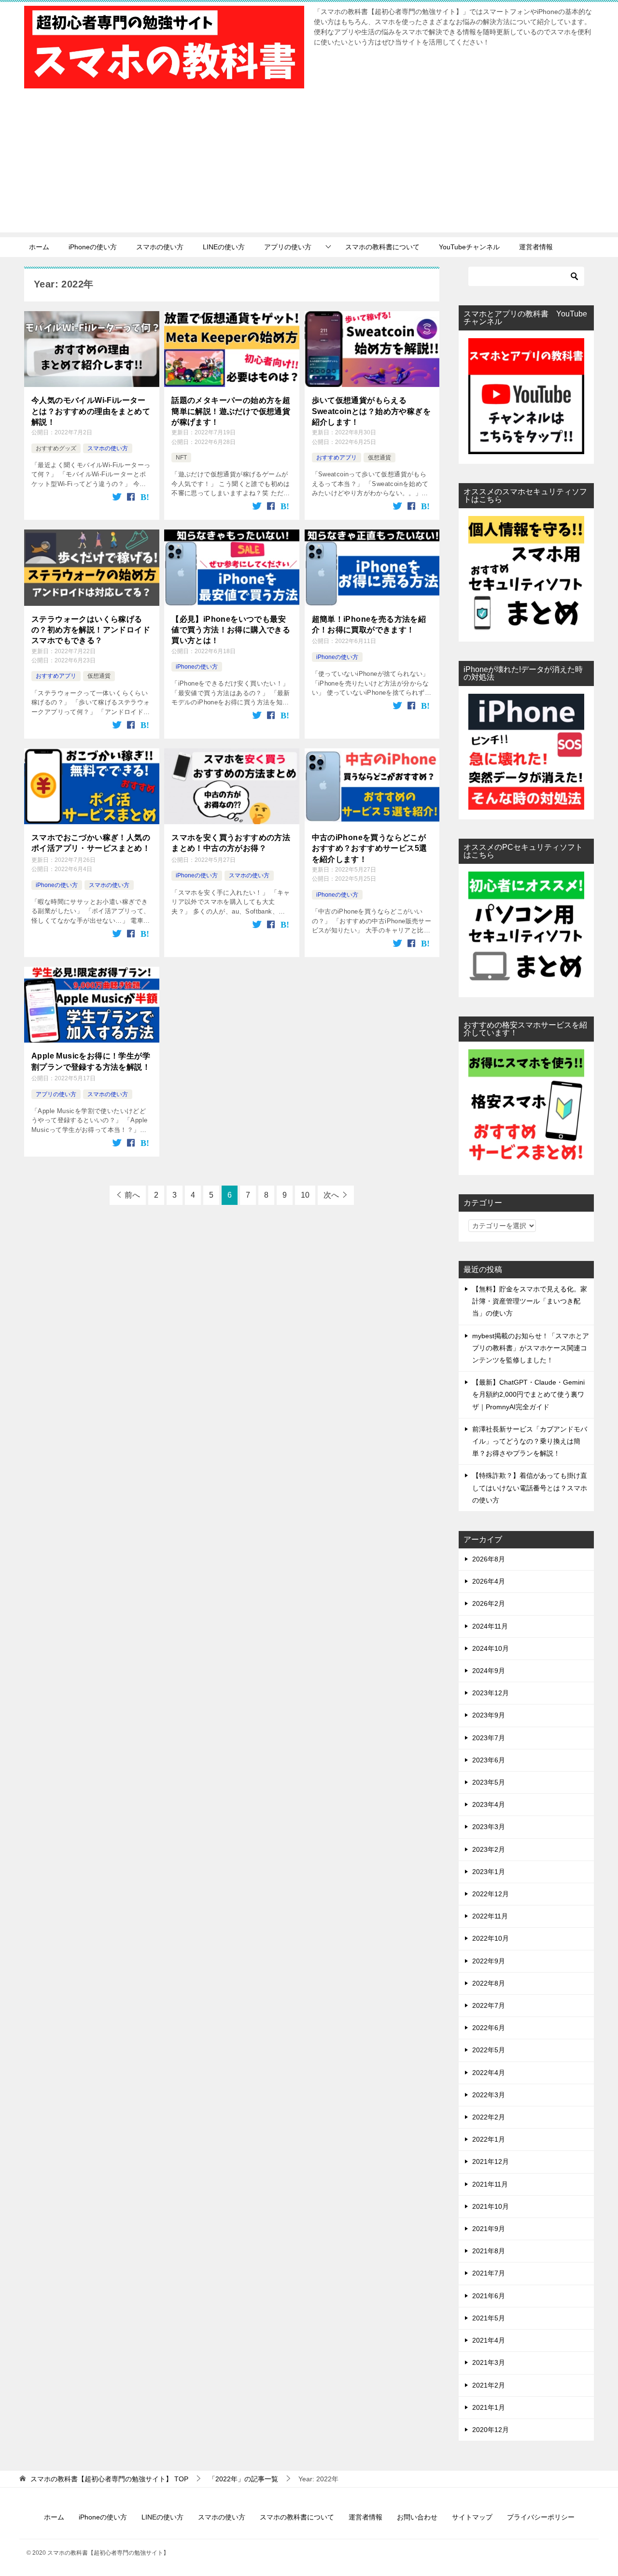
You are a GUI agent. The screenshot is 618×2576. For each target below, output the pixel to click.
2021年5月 (489, 2318)
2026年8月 (489, 1559)
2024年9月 (489, 1671)
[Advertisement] (309, 165)
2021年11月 (490, 2184)
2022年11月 (490, 1916)
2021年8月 (489, 2251)
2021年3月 (489, 2362)
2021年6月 (489, 2296)
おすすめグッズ (56, 448)
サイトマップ (472, 2517)
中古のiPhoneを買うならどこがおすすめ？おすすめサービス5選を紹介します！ (370, 848)
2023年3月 (489, 1827)
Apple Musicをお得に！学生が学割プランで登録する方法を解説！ (91, 1061)
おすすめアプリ (337, 458)
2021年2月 (489, 2385)
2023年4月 (489, 1804)
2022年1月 (489, 2139)
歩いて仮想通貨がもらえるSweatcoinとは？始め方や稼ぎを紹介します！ (372, 411)
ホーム (39, 247)
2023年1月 (489, 1872)
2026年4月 (489, 1581)
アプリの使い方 (288, 247)
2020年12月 (491, 2430)
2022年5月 (489, 2050)
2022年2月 (489, 2117)
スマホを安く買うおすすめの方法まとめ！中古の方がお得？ (231, 843)
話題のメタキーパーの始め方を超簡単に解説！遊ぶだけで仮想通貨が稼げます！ (231, 411)
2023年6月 (489, 1760)
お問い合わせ (417, 2517)
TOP (109, 2479)
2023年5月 (489, 1782)
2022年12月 (491, 1894)
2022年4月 (489, 2073)
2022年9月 (489, 1961)
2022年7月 (489, 2005)
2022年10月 (491, 1938)
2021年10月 (491, 2206)
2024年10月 (491, 1648)
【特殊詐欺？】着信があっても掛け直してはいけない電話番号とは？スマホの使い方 (530, 1488)
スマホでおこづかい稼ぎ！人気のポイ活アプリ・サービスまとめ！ (91, 843)
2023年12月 (491, 1693)
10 (305, 1195)
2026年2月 (489, 1603)
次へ (331, 1195)
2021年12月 (491, 2161)
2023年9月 (489, 1715)
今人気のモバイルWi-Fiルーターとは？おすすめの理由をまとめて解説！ (91, 411)
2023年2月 (489, 1849)
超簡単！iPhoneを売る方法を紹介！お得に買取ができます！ (369, 624)
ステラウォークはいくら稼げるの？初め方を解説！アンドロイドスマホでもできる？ (91, 630)
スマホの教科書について (382, 247)
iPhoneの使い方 (93, 247)
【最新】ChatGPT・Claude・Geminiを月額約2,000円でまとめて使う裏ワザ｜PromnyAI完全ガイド (528, 1394)
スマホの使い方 (160, 247)
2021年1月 (489, 2407)
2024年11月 (490, 1626)
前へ (132, 1195)
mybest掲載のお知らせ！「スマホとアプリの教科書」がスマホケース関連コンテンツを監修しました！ (531, 1348)
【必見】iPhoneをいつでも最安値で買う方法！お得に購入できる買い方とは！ (231, 630)
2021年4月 (489, 2340)
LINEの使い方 (224, 247)
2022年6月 (489, 2028)
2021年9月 (489, 2229)
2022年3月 (489, 2095)
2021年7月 (489, 2273)
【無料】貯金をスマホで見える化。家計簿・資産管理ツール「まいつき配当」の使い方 (530, 1301)
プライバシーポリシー (541, 2517)
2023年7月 (489, 1738)
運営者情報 (536, 247)
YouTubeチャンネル (469, 247)
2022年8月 (489, 1983)
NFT (181, 458)
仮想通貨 (379, 458)
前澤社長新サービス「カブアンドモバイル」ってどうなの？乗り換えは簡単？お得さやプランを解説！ (530, 1441)
